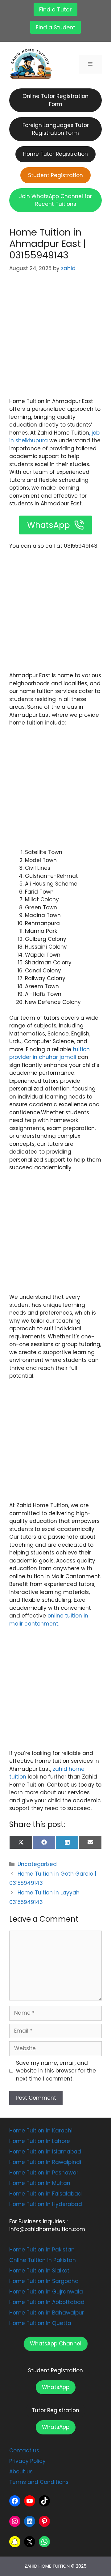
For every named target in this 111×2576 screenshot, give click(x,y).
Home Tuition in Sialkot (39, 2271)
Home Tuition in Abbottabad (47, 2302)
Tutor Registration (55, 2410)
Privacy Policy (27, 2461)
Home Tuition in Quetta (40, 2323)
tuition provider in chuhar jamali (49, 1053)
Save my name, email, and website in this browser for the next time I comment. (56, 2071)
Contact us (24, 2451)
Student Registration (55, 2370)
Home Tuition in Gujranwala (46, 2292)
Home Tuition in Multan (40, 2183)
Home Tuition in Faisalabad (45, 2194)
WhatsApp (56, 2387)
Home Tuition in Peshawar (44, 2173)
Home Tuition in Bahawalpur (47, 2313)
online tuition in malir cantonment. (49, 1620)
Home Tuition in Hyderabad (46, 2204)
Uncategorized (37, 1864)
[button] (56, 2344)
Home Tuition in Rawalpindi (45, 2162)
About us (21, 2472)
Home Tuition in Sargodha (44, 2281)
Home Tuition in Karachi (41, 2131)
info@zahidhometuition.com (47, 2229)
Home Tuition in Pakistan (42, 2250)
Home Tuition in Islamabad (45, 2152)
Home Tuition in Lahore (40, 2141)
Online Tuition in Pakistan (43, 2260)
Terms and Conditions (39, 2482)
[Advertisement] (55, 339)
